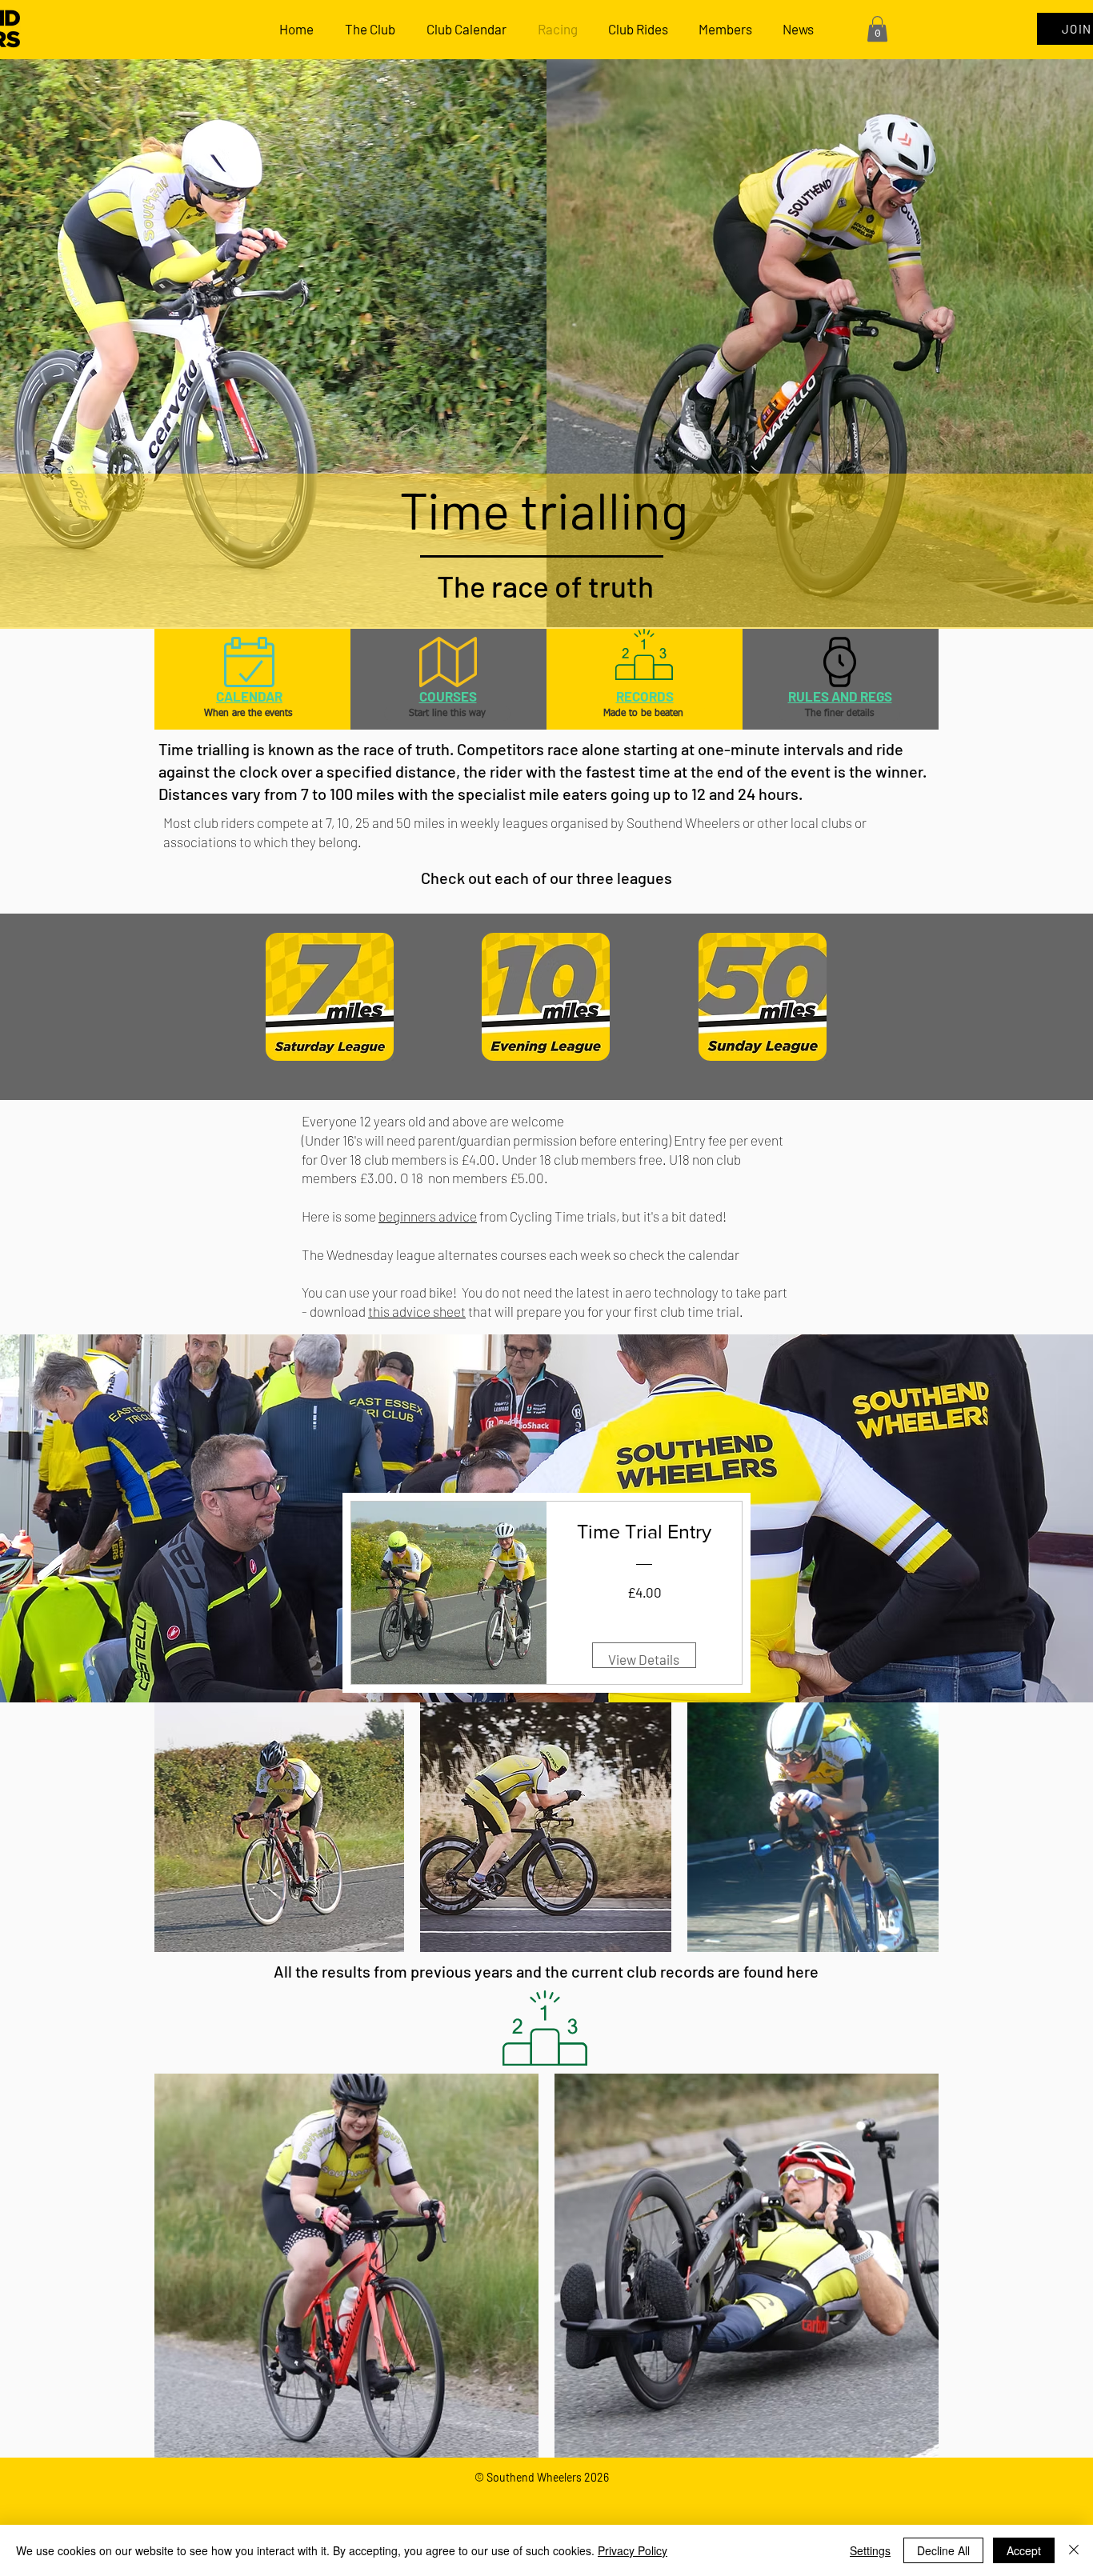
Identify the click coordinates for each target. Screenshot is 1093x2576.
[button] (877, 29)
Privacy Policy (633, 2550)
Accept (1024, 2550)
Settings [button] (870, 2550)
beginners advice (428, 1216)
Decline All (943, 2550)
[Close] (1074, 2550)
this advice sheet (417, 1311)
